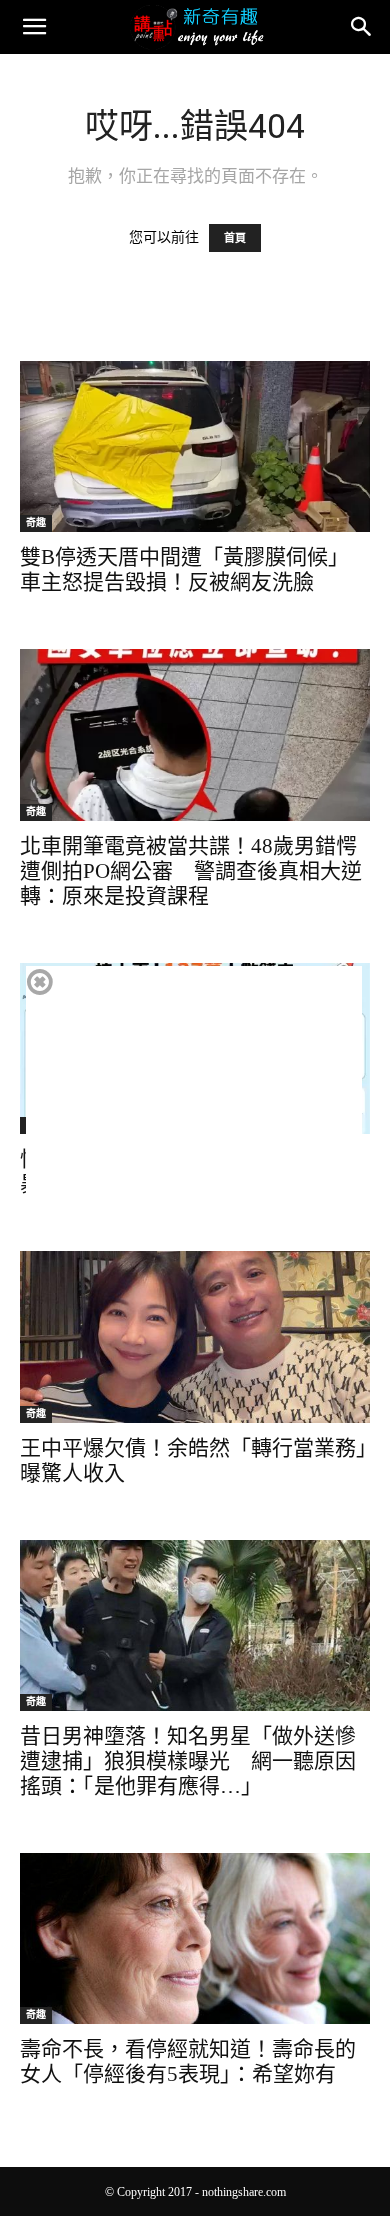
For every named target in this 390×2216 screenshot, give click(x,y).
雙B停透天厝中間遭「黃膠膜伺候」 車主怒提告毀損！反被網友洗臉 (184, 569)
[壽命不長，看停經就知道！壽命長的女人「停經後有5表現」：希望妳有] (195, 1938)
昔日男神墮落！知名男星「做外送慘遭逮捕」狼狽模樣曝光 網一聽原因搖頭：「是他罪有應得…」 (188, 1761)
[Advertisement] (194, 1106)
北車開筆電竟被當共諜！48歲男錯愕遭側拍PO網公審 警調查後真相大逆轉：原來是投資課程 (191, 871)
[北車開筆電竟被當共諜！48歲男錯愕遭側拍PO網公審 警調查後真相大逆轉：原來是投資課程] (195, 734)
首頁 (235, 238)
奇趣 (36, 522)
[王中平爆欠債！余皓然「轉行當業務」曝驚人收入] (195, 1336)
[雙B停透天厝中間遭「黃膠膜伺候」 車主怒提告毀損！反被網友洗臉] (195, 446)
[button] (34, 27)
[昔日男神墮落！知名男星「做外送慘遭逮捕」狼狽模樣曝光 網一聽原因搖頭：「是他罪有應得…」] (195, 1625)
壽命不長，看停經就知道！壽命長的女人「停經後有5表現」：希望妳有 (188, 2061)
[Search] (362, 27)
